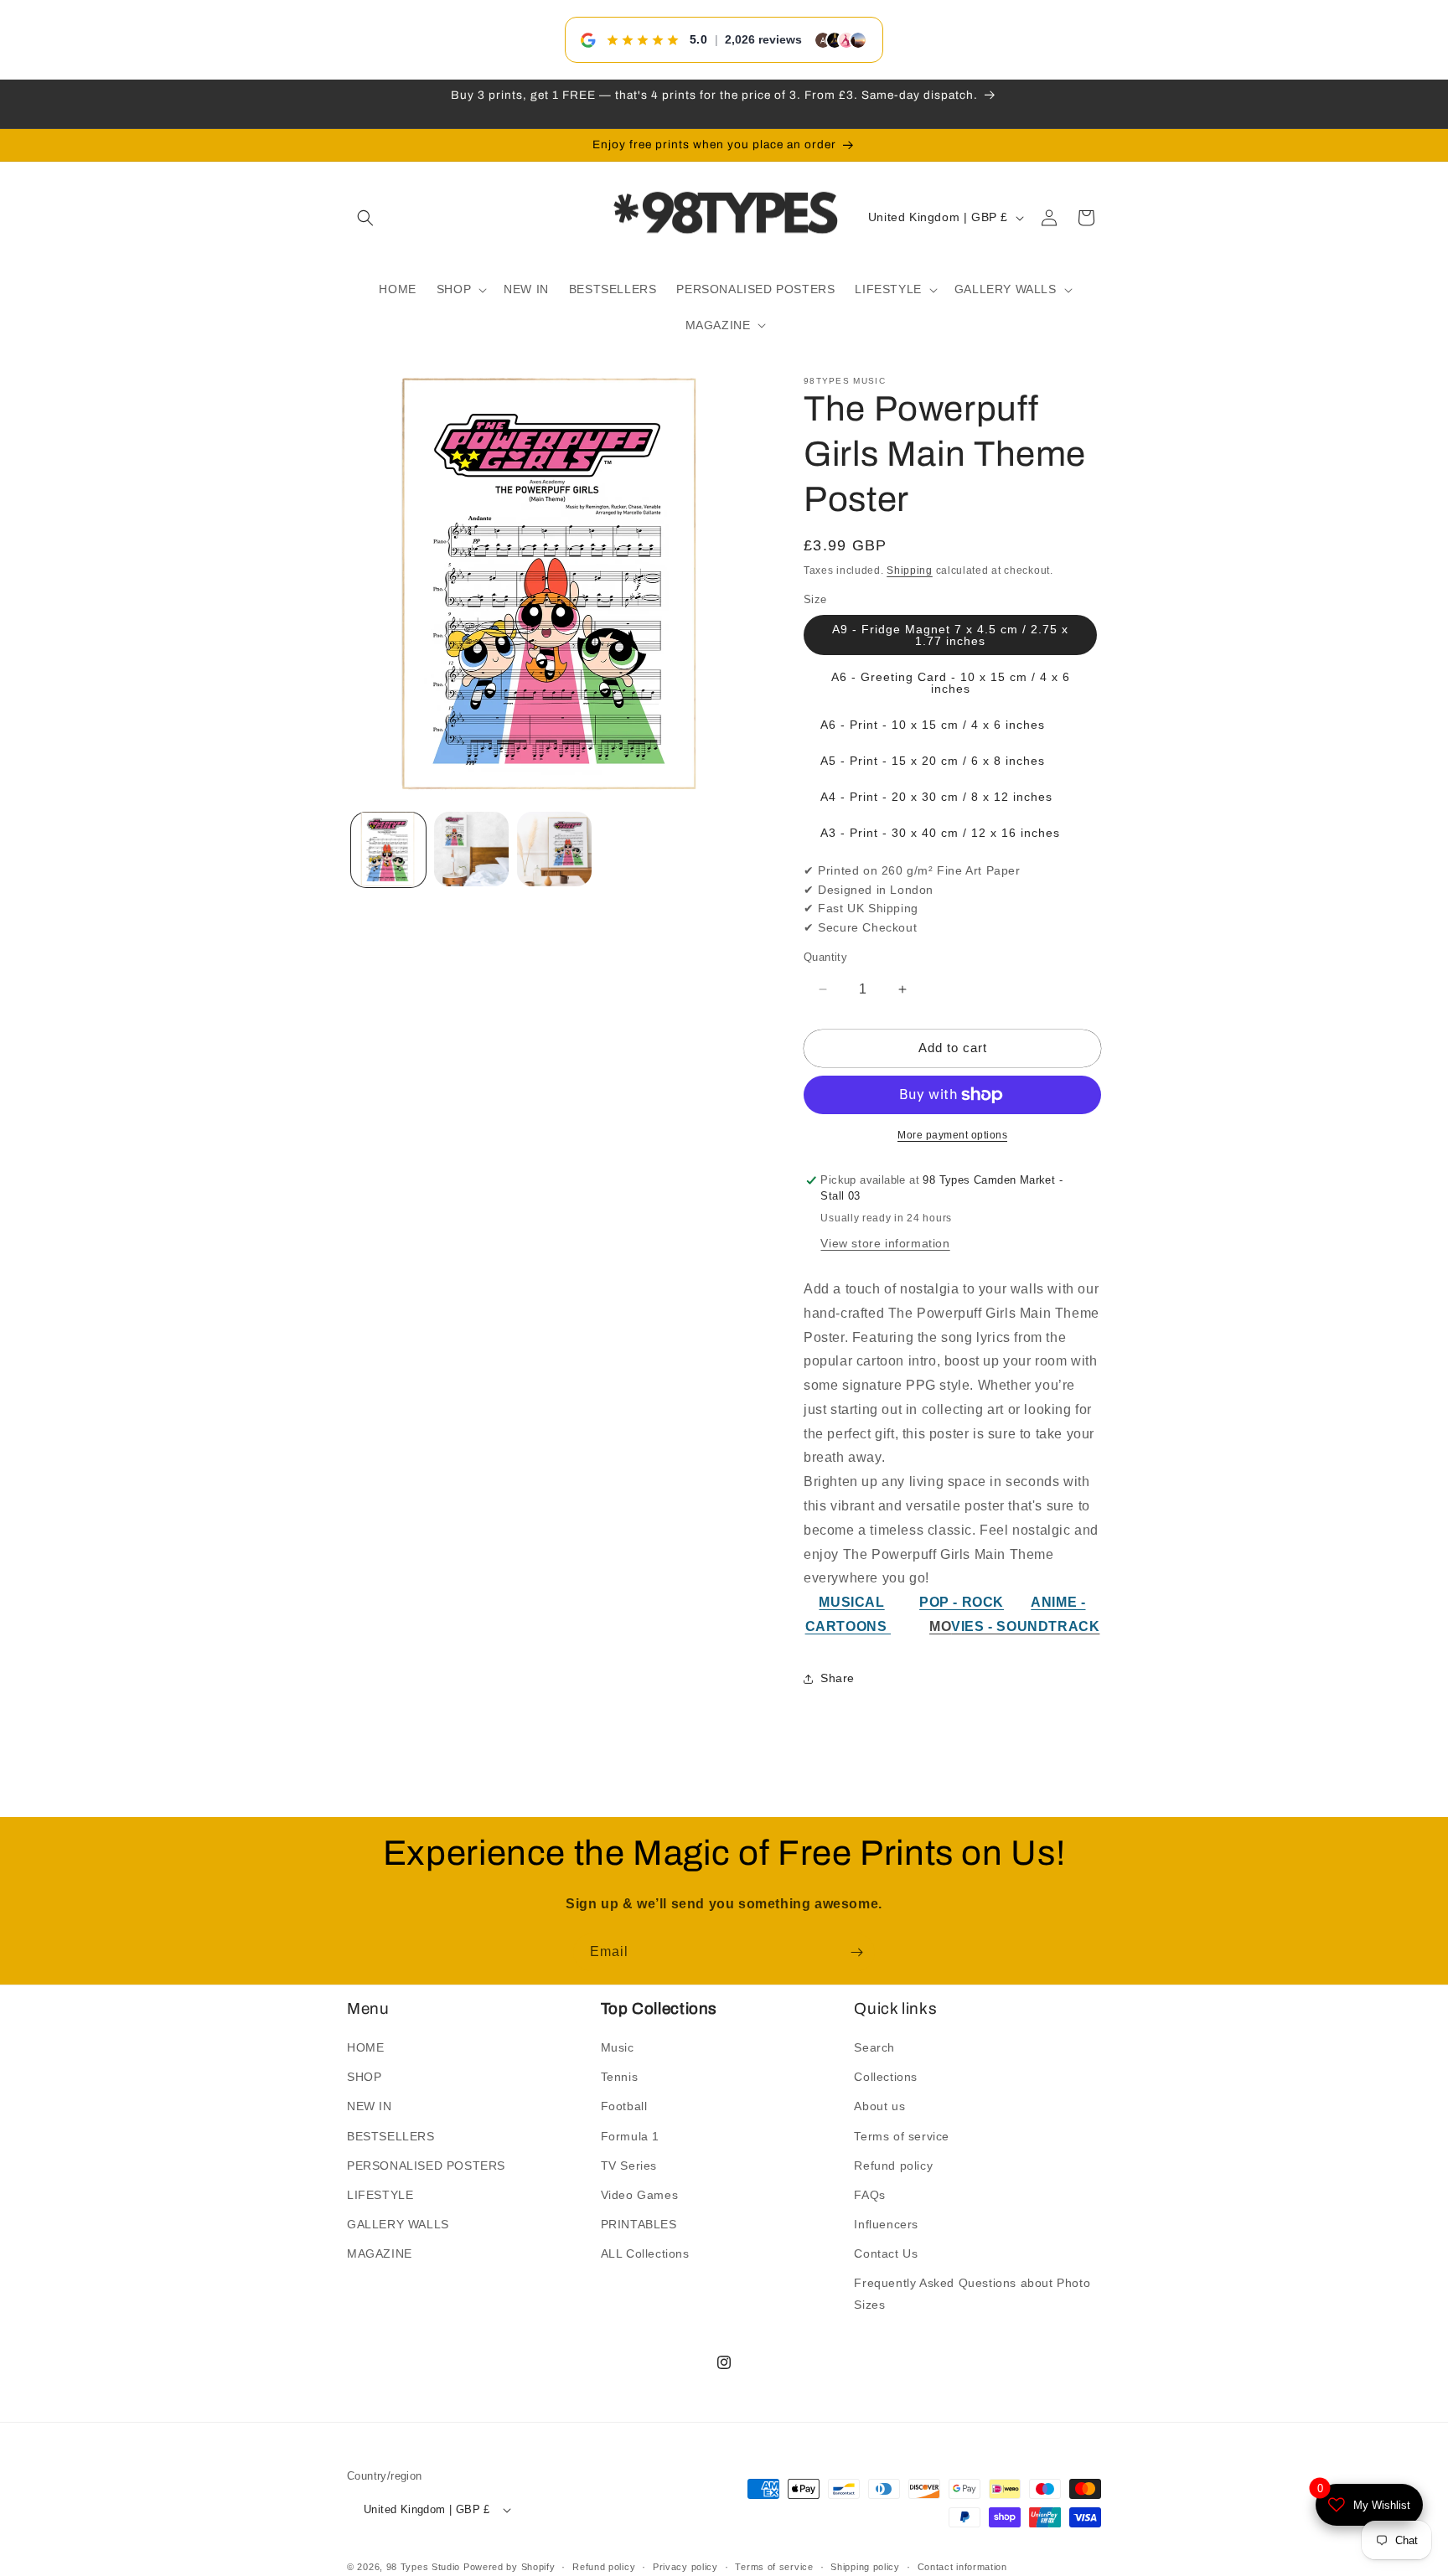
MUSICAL (851, 1603)
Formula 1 (630, 2136)
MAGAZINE (380, 2254)
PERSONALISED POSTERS (426, 2166)
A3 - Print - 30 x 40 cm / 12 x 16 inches (940, 834)
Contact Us (886, 2254)
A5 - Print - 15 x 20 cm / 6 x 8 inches (933, 761)
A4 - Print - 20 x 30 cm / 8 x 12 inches (936, 798)
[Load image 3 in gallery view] (554, 849)
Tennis (620, 2077)
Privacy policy (685, 2567)
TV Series (629, 2166)
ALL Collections (645, 2254)
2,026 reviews (763, 39)
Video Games (640, 2195)
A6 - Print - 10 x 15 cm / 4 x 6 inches (933, 725)
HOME (365, 2047)
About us (879, 2107)
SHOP (364, 2077)
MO (940, 1626)
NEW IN (370, 2107)
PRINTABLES (639, 2224)
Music (618, 2047)
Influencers (886, 2224)
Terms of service (902, 2136)
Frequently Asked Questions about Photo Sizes (972, 2294)
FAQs (869, 2195)
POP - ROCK (962, 1603)
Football (624, 2107)
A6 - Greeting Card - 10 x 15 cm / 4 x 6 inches (951, 684)
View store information (885, 1243)
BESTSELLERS (391, 2136)
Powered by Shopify (509, 2568)
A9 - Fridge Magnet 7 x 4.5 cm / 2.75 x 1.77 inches (950, 636)
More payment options (952, 1135)
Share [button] (838, 1679)
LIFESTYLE (380, 2195)
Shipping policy (865, 2567)
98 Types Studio (424, 2568)
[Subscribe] (856, 1952)
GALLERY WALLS (398, 2224)
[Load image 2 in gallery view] (471, 849)
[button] (365, 218)
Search (874, 2047)
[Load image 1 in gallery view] (388, 849)
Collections (886, 2077)
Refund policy (893, 2166)
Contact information (962, 2567)
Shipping (910, 570)
